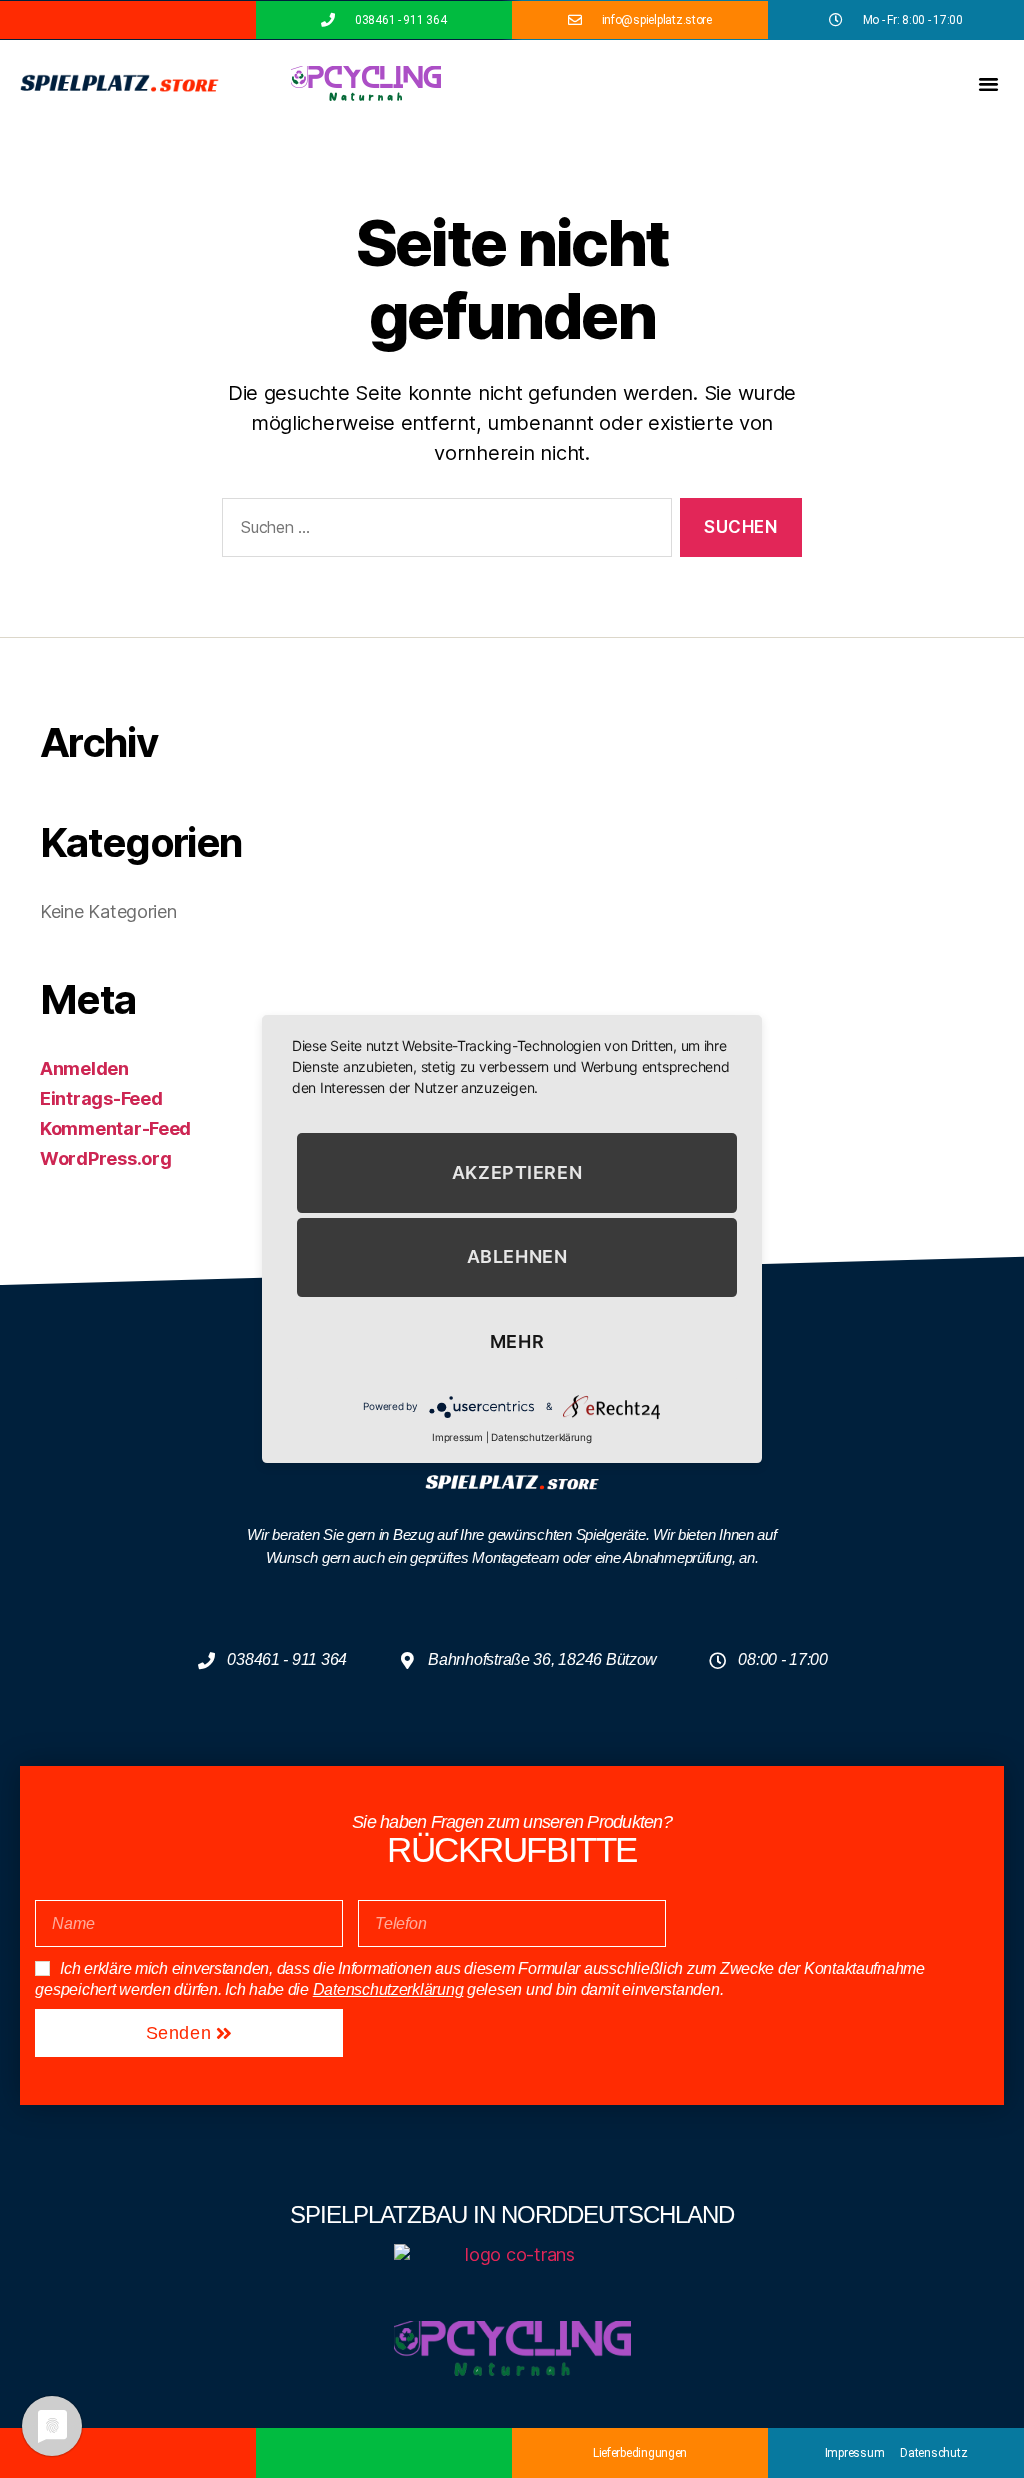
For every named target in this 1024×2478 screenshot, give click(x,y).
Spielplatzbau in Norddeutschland (512, 2214)
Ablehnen (517, 1257)
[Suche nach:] (443, 531)
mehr (517, 1341)
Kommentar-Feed (115, 1128)
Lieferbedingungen (640, 2453)
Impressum (855, 2453)
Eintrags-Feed (101, 1098)
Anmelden (84, 1068)
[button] (988, 84)
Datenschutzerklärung (388, 1989)
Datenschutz (933, 2453)
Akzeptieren (517, 1172)
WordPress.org (106, 1158)
